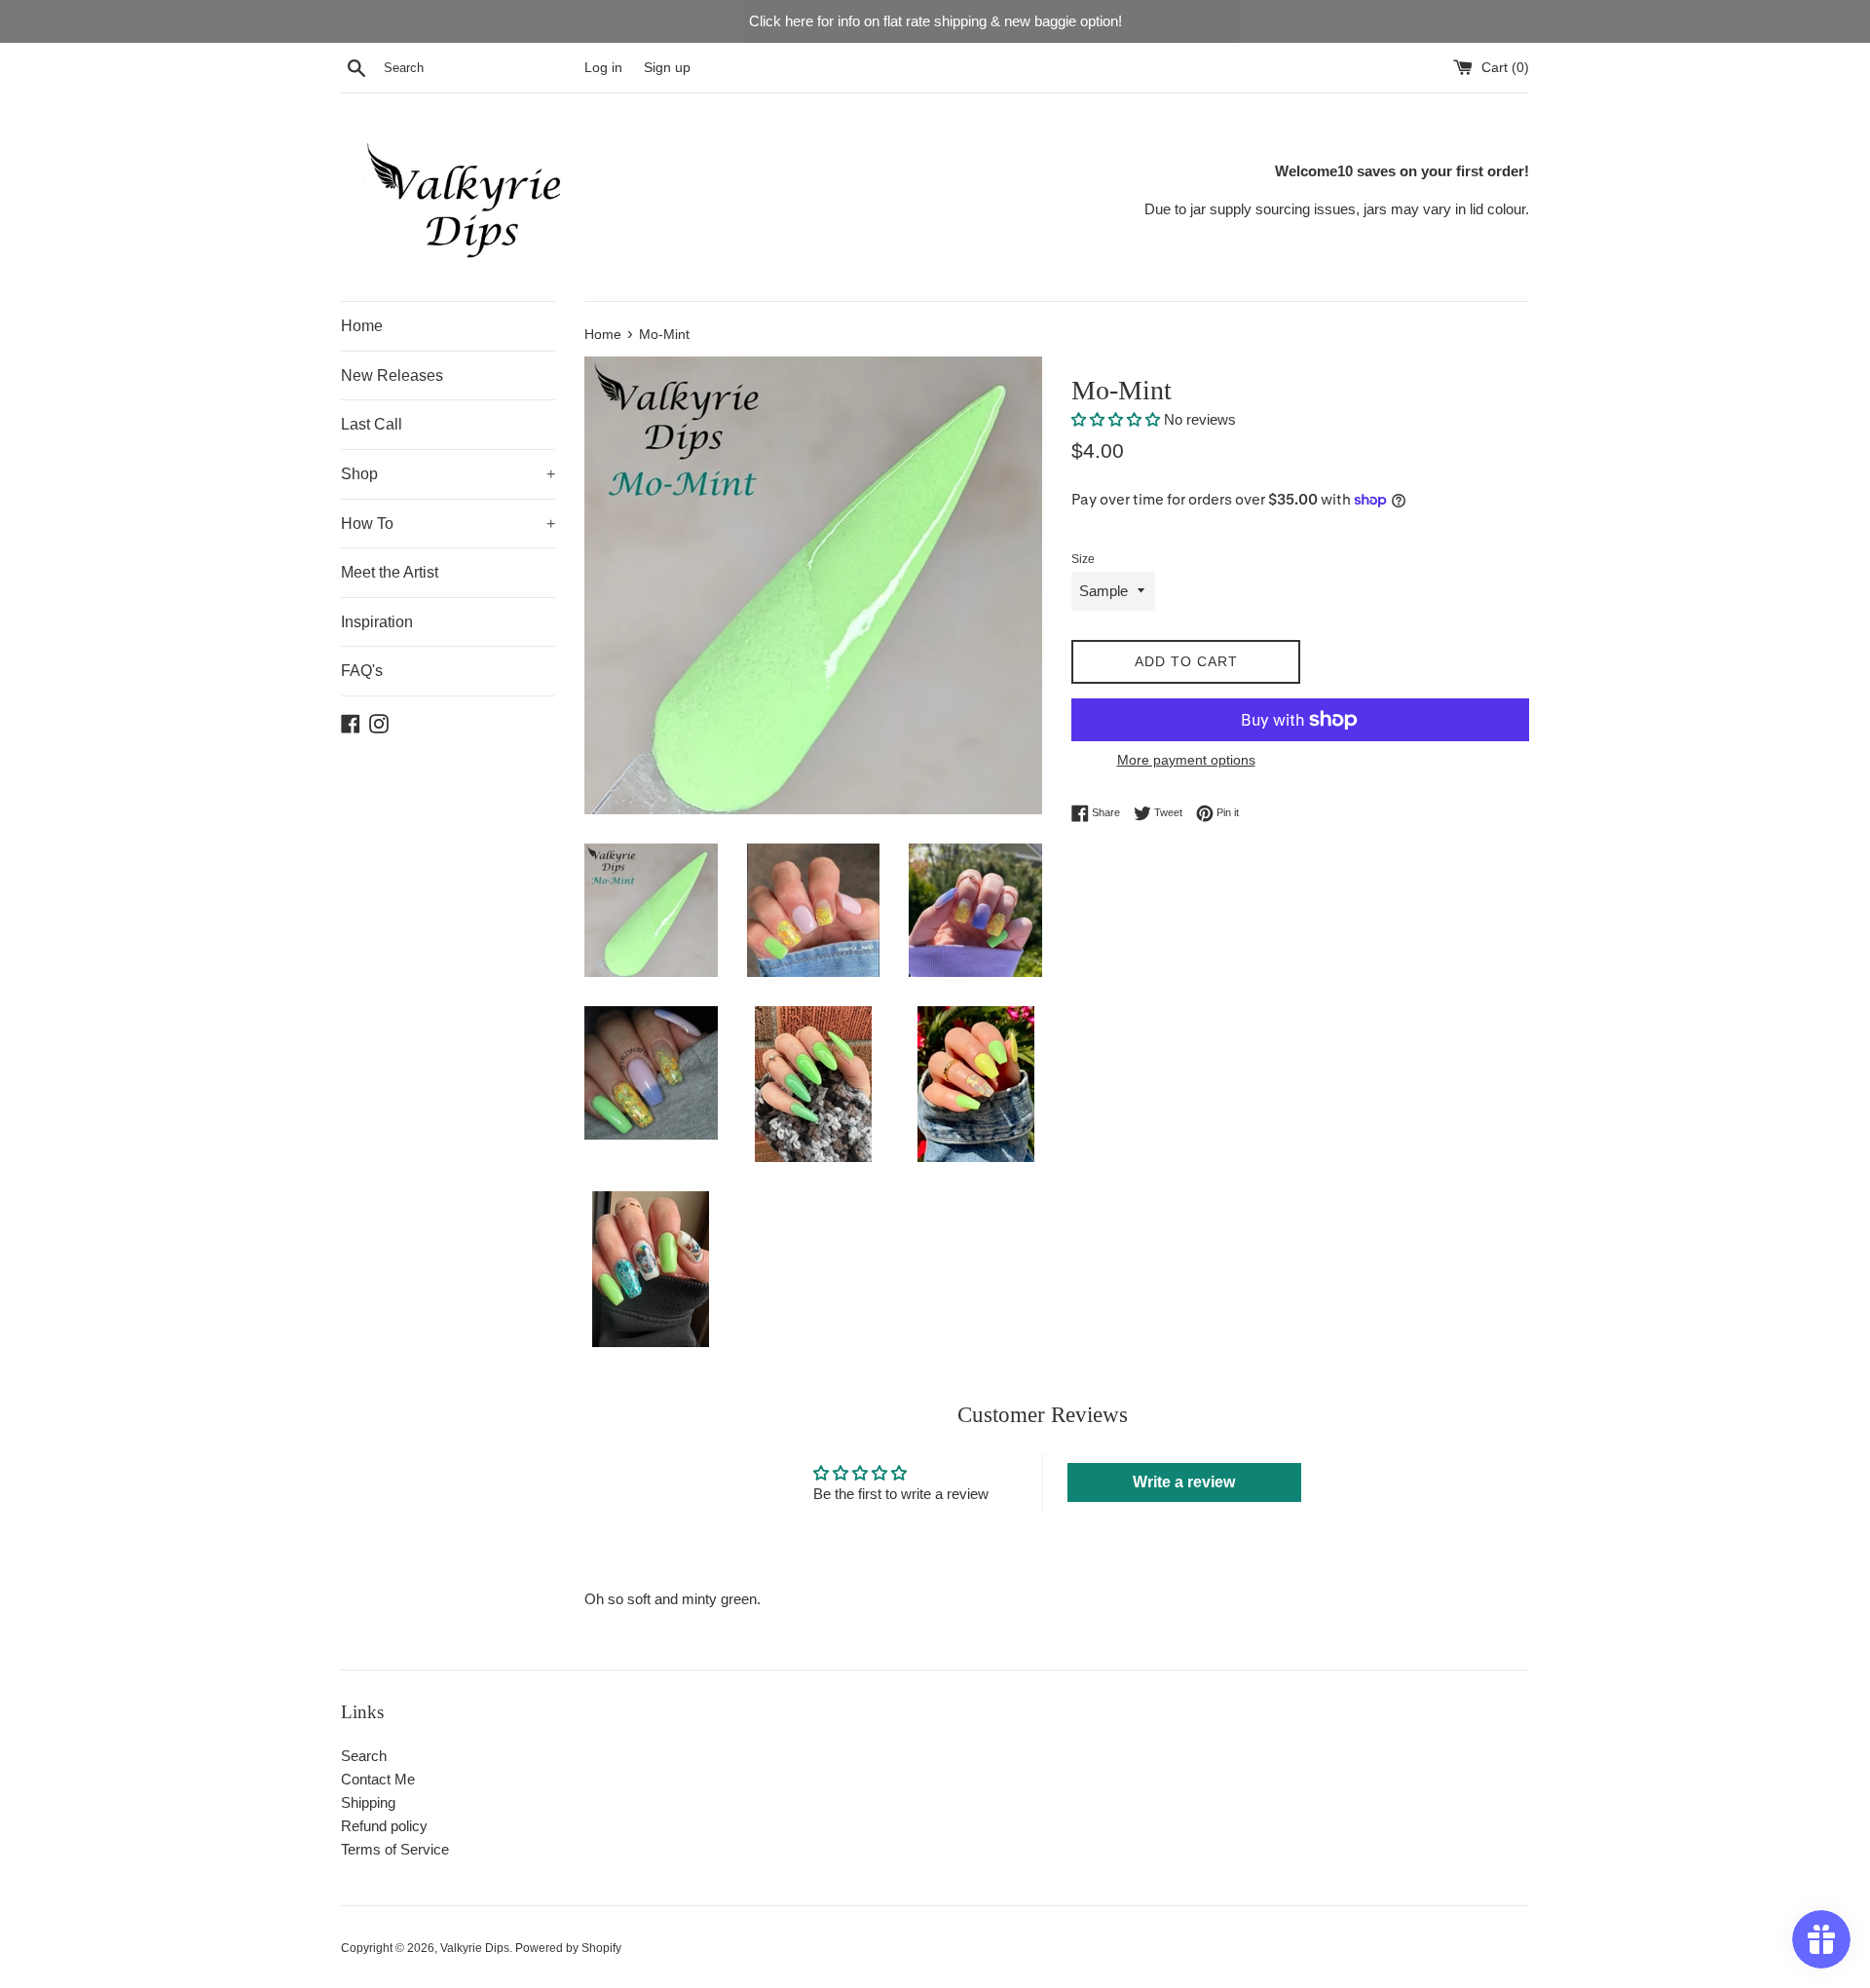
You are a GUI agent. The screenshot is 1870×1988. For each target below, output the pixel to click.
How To (448, 524)
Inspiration (377, 622)
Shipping (368, 1802)
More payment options (1186, 760)
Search (364, 1756)
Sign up (667, 68)
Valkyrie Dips (475, 1948)
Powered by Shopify (568, 1948)
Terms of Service (395, 1849)
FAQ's (362, 671)
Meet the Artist (390, 572)
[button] (1116, 419)
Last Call (372, 424)
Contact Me (378, 1779)
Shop (448, 474)
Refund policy (384, 1826)
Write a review (1184, 1482)
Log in (603, 68)
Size (1083, 559)
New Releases (392, 375)
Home (362, 326)
